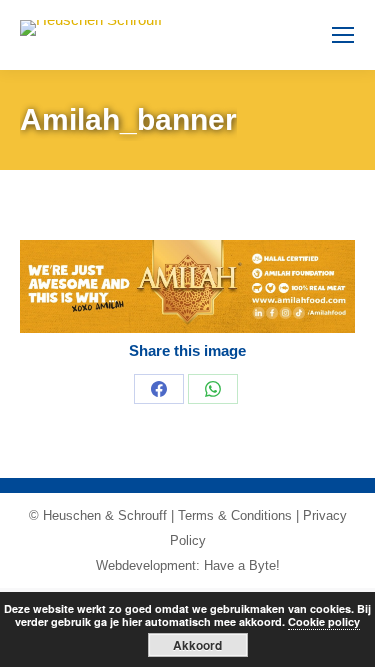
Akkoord (197, 645)
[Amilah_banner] (187, 286)
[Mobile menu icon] (343, 35)
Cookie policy (324, 621)
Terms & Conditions (235, 515)
